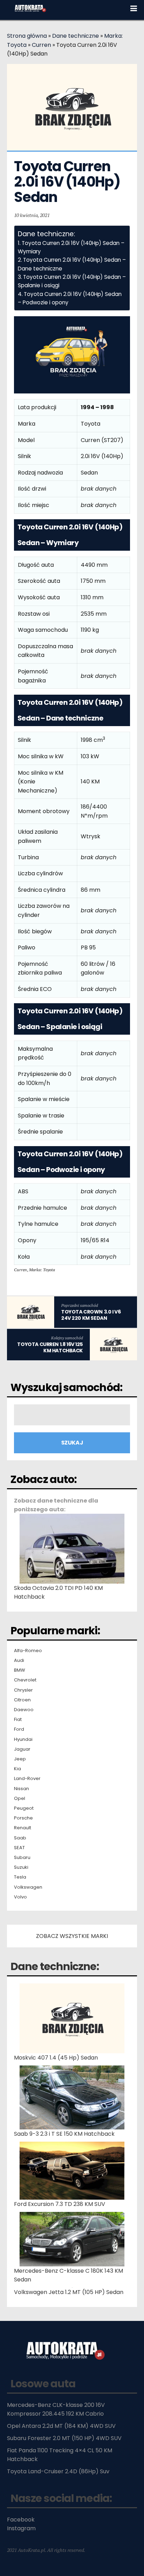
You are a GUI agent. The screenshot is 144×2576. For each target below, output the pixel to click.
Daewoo (24, 1710)
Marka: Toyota (42, 1270)
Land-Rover (27, 1779)
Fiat (18, 1720)
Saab (20, 1838)
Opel (20, 1799)
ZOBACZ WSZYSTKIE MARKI (72, 1936)
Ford (19, 1729)
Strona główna (27, 36)
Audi (19, 1660)
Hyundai (23, 1739)
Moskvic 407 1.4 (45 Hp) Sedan (56, 2058)
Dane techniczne (75, 36)
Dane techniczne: (55, 1966)
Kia (17, 1769)
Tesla (20, 1877)
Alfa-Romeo (28, 1651)
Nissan (21, 1789)
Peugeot (24, 1808)
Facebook (21, 2520)
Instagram (21, 2528)
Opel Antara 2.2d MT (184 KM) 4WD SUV (61, 2426)
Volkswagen (28, 1887)
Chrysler (23, 1690)
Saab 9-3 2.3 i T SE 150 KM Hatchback (64, 2134)
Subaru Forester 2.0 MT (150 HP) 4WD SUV (64, 2438)
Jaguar (22, 1749)
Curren (41, 45)
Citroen (22, 1700)
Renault (23, 1828)
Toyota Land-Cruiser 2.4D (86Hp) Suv (58, 2471)
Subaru (22, 1858)
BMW (20, 1670)
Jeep (20, 1759)
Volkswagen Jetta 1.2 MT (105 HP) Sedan (69, 2292)
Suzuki (21, 1867)
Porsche (23, 1818)
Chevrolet (25, 1680)
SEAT (19, 1848)
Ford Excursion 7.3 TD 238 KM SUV (60, 2204)
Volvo (20, 1897)
